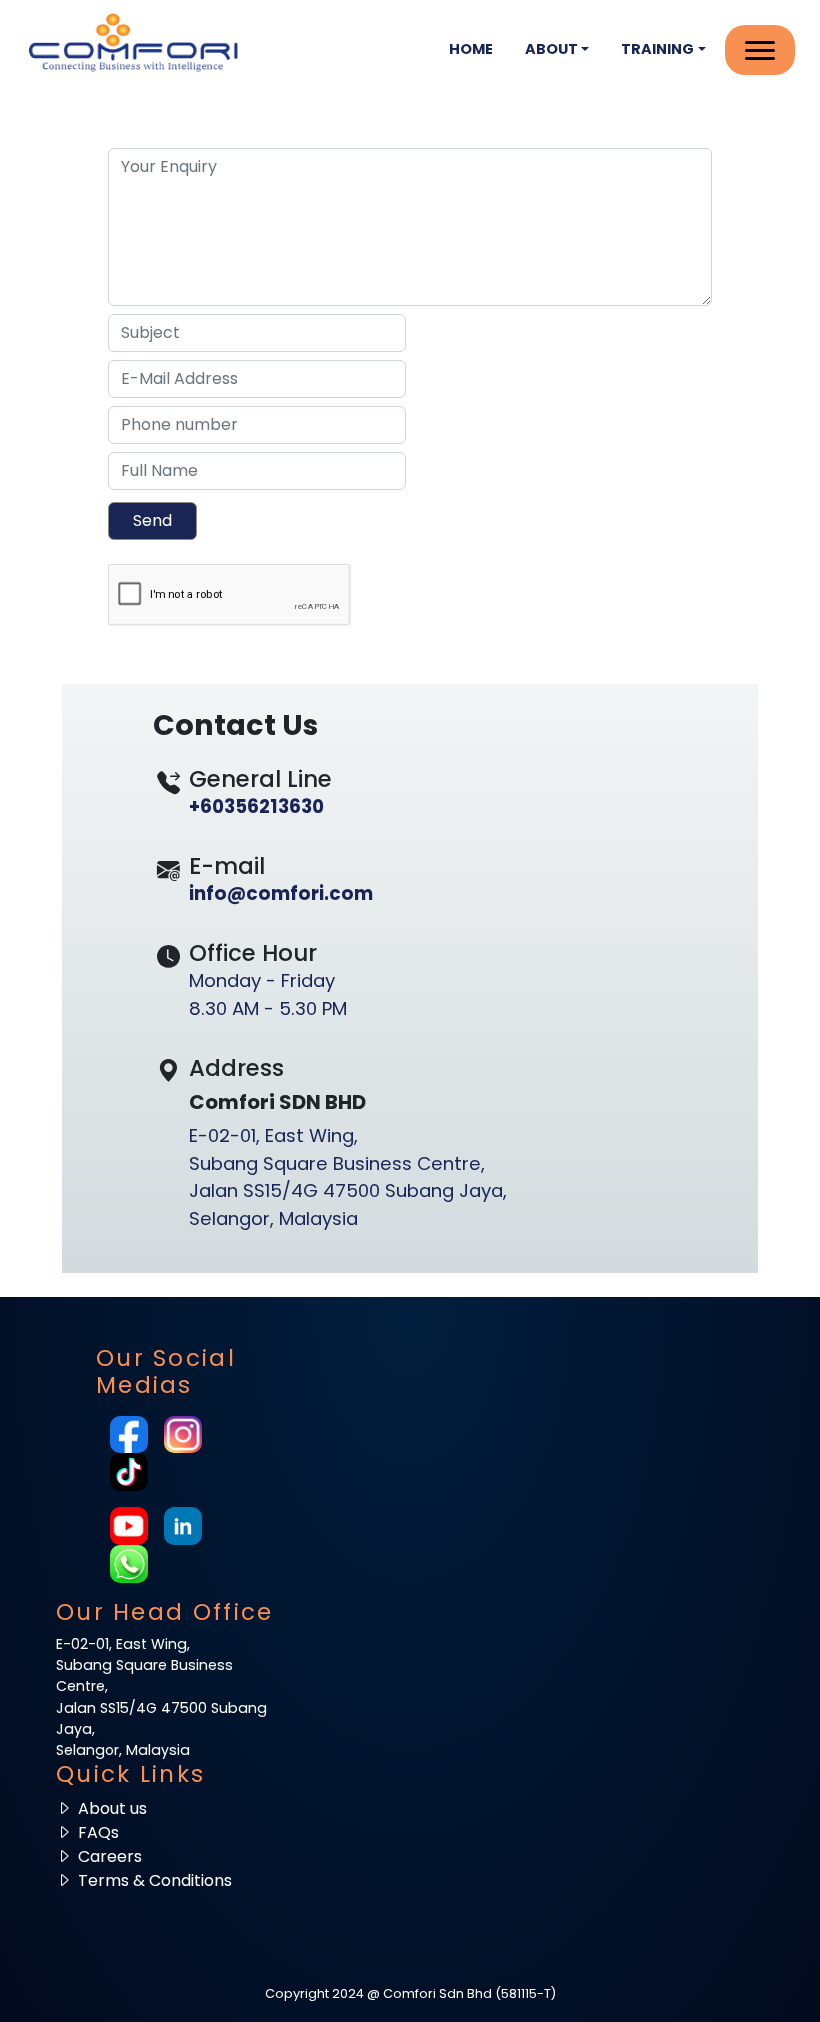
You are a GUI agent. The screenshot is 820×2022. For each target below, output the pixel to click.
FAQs (98, 1832)
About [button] (551, 49)
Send (152, 520)
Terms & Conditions (155, 1880)
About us (112, 1808)
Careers (110, 1856)
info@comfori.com (281, 893)
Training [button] (657, 49)
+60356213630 (256, 806)
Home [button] (471, 49)
